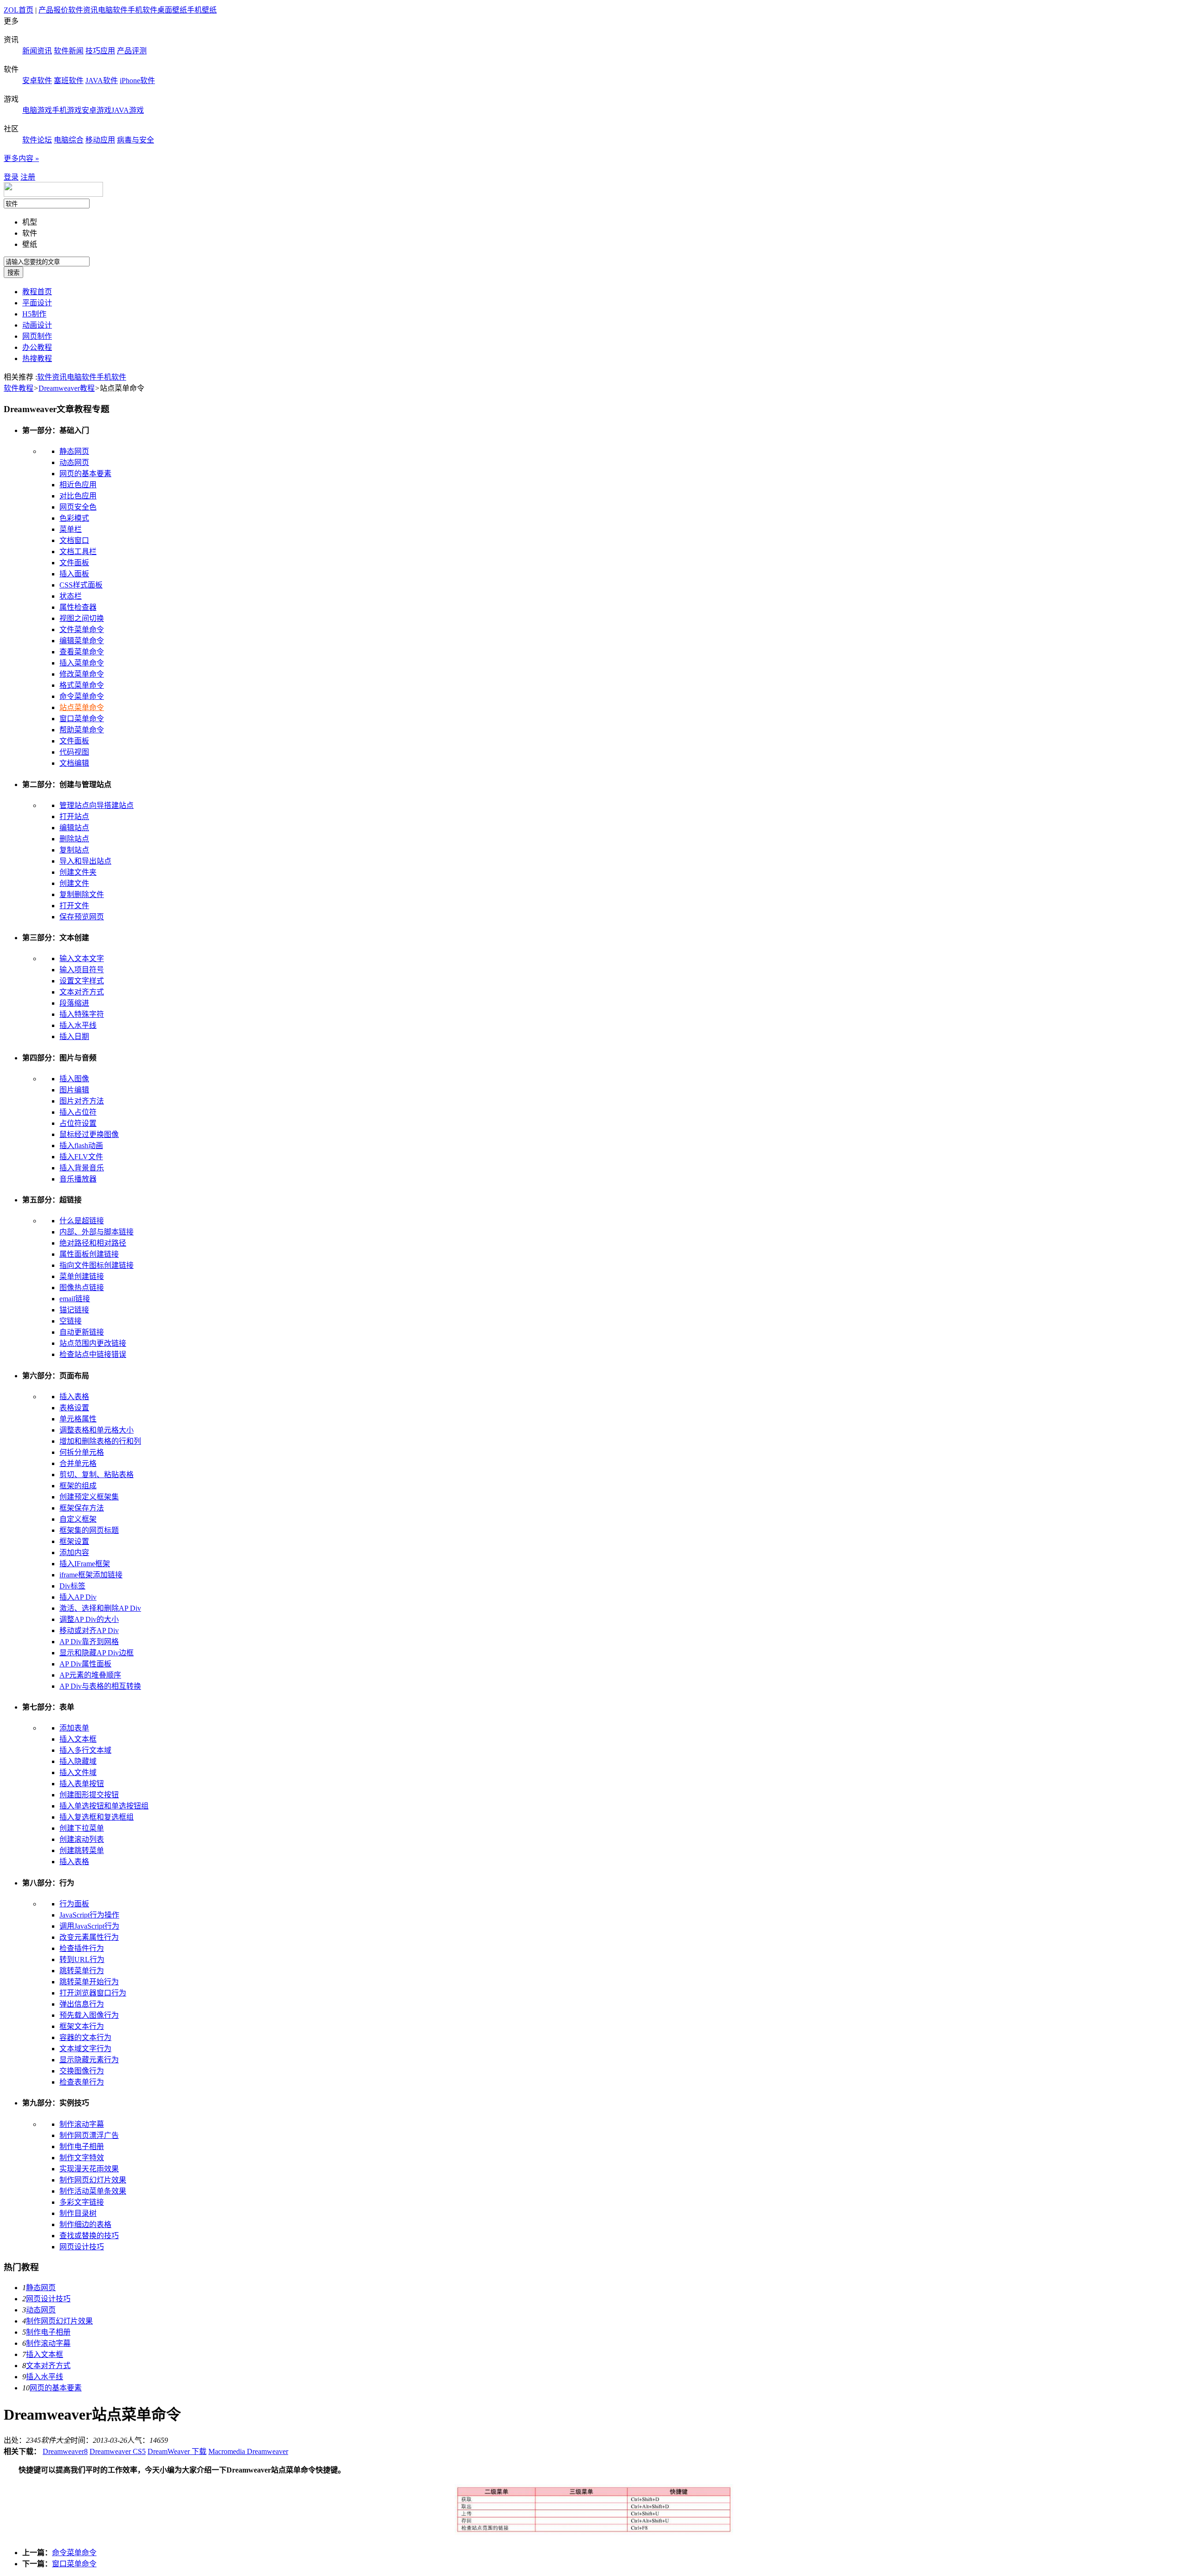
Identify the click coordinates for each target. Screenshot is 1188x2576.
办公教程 (37, 347)
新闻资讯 (37, 51)
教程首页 (37, 292)
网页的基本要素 (85, 474)
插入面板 (74, 574)
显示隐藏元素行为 (89, 2060)
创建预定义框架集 (89, 1497)
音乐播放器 (78, 1179)
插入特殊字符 (82, 1014)
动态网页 (74, 462)
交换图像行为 (82, 2071)
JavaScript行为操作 (89, 1915)
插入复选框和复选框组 (97, 1817)
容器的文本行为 (85, 2037)
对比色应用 (78, 496)
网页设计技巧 (82, 2247)
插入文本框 (78, 1739)
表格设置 (74, 1408)
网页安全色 (78, 507)
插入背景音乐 (82, 1168)
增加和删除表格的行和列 (100, 1441)
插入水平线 (78, 1025)
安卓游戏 (97, 110)
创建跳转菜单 (82, 1850)
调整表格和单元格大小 (97, 1430)
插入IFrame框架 (85, 1564)
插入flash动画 (81, 1146)
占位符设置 (78, 1123)
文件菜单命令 (82, 629)
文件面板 (74, 563)
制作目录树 (78, 2213)
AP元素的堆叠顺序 (90, 1675)
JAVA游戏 (128, 110)
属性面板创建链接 (89, 1254)
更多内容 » (21, 158)
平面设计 (37, 303)
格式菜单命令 (82, 685)
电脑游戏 (37, 110)
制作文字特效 (82, 2158)
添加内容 (74, 1553)
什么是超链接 (82, 1221)
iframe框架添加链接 (91, 1575)
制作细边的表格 (85, 2224)
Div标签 (72, 1586)
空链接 (71, 1321)
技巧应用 (100, 51)
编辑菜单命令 (82, 641)
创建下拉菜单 (82, 1828)
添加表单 (74, 1728)
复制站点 (74, 850)
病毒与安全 (136, 140)
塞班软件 (69, 81)
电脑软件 (113, 10)
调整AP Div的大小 (89, 1619)
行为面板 (74, 1904)
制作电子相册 (82, 2147)
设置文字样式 (82, 981)
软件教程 (19, 388)
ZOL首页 (19, 10)
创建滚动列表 (82, 1839)
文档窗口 (74, 540)
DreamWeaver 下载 (177, 2451)
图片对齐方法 (82, 1101)
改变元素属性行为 (89, 1937)
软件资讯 (83, 10)
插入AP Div (78, 1597)
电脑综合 (69, 140)
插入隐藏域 (78, 1761)
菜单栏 (71, 529)
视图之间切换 (82, 618)
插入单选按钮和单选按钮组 (104, 1806)
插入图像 (74, 1079)
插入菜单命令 (82, 663)
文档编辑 (74, 763)
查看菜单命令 (82, 652)
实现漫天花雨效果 (89, 2169)
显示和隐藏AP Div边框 (97, 1653)
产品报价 (53, 10)
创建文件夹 (78, 872)
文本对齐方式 (82, 992)
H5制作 (34, 314)
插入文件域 (78, 1772)
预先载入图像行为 (89, 2015)
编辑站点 (74, 828)
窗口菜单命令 (82, 719)
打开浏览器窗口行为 (93, 1993)
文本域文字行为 (85, 2049)
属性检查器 (78, 607)
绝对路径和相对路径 (93, 1243)
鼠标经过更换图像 (89, 1134)
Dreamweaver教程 (67, 388)
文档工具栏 (78, 552)
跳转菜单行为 (82, 1971)
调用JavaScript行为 (89, 1926)
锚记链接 (74, 1310)
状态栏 (71, 596)
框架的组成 (78, 1486)
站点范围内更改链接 (93, 1343)
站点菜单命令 (82, 707)
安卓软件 (37, 81)
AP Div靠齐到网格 (89, 1642)
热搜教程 (37, 358)
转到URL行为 (82, 1959)
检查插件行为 (82, 1948)
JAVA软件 (102, 81)
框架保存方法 (82, 1508)
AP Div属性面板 (85, 1664)
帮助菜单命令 (82, 730)
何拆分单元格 (82, 1452)
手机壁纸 (202, 10)
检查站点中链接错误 (93, 1354)
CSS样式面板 (81, 585)
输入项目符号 (82, 970)
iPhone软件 (137, 81)
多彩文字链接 (82, 2202)
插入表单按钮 (82, 1784)
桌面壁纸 (172, 10)
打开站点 (74, 817)
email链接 (75, 1299)
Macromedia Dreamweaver (248, 2451)
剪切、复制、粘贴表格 (97, 1475)
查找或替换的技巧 (89, 2236)
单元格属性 (78, 1419)
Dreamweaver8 (65, 2451)
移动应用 (100, 140)
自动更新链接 (82, 1332)
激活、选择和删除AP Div (100, 1608)
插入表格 (74, 1397)
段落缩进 (74, 1003)
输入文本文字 (82, 959)
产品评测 (132, 51)
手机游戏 (67, 110)
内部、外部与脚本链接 (97, 1232)
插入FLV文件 (81, 1157)
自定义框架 (78, 1519)
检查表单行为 (82, 2082)
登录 (11, 177)
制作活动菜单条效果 (93, 2191)
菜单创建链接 (82, 1276)
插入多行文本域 (85, 1750)
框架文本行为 (82, 2026)
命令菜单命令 (82, 696)
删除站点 (74, 839)
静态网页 (74, 451)
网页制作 (37, 336)
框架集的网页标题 (89, 1530)
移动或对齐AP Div (89, 1630)
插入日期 (74, 1036)
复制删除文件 (82, 894)
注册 (28, 177)
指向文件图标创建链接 (97, 1265)
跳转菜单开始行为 (89, 1982)
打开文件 (74, 906)
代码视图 (74, 752)
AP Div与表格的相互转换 (100, 1686)
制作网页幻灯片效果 (93, 2180)
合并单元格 (78, 1463)
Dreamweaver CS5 (118, 2451)
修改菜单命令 (82, 674)
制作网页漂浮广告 (89, 2135)
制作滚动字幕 (82, 2124)
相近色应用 (78, 485)
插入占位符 (78, 1112)
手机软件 (142, 10)
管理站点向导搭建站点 (97, 805)
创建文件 (74, 883)
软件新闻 (69, 51)
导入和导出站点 (85, 861)
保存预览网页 (82, 917)
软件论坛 (37, 140)
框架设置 (74, 1541)
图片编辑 (74, 1090)
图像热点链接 (82, 1288)
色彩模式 (74, 518)
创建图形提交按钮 (89, 1795)
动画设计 (37, 325)
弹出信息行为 (82, 2004)
